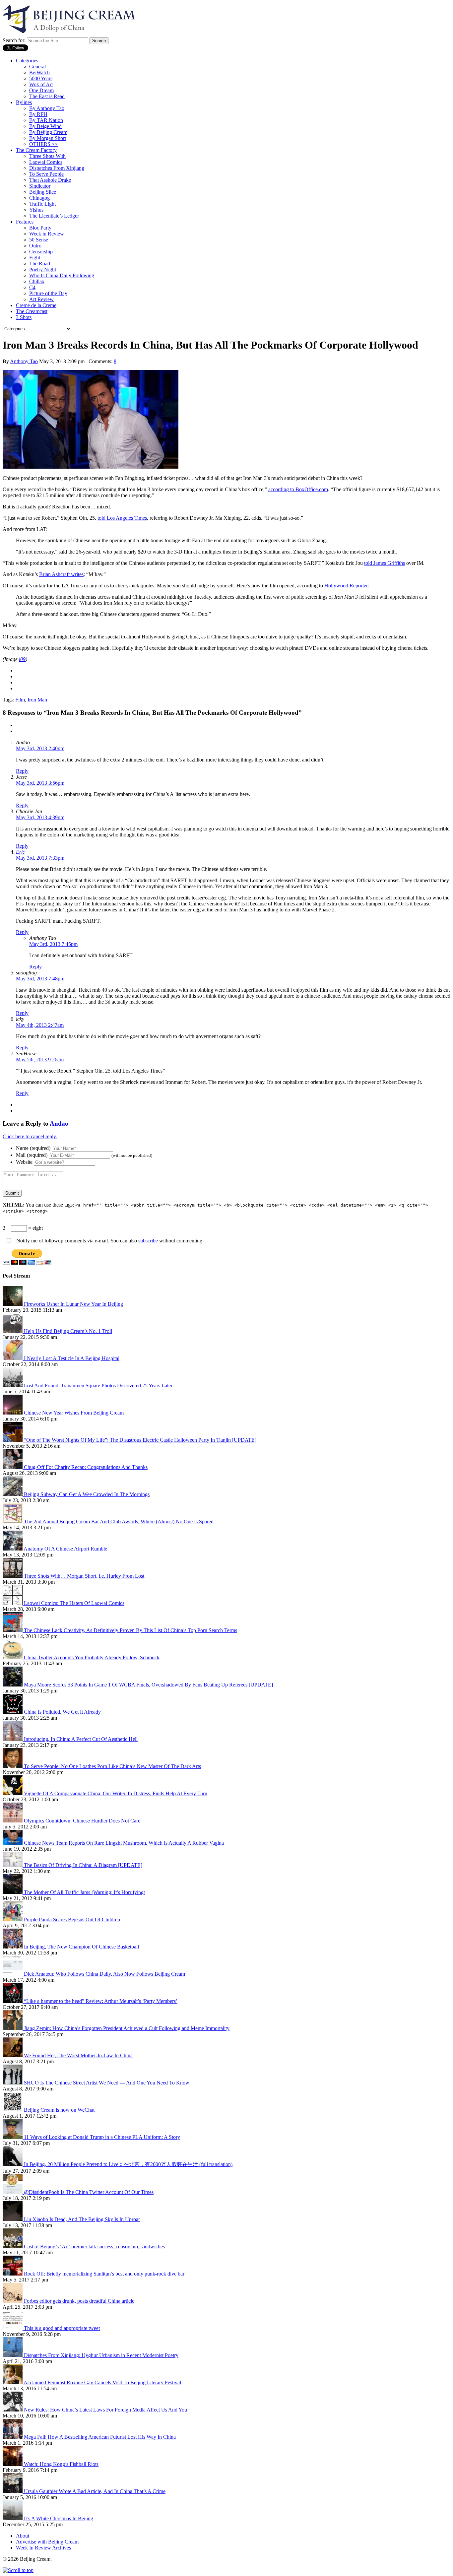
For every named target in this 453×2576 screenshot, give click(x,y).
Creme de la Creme (36, 305)
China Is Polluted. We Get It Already (62, 1712)
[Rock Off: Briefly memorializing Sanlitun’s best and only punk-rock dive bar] (13, 2274)
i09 (22, 659)
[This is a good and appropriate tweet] (13, 2328)
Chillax (37, 281)
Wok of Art (41, 84)
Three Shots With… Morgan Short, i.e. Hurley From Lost (84, 1576)
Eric (20, 852)
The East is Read (47, 96)
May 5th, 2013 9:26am (40, 1059)
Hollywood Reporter (346, 586)
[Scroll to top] (18, 2570)
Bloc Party (40, 228)
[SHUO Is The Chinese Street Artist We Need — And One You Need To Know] (13, 2083)
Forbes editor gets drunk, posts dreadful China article (79, 2301)
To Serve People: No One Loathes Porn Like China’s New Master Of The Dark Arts (112, 1766)
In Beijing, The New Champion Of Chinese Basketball (81, 1947)
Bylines (24, 102)
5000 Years (41, 78)
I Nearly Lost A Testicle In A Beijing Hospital (72, 1358)
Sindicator (40, 186)
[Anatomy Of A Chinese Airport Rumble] (13, 1549)
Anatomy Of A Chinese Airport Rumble (65, 1549)
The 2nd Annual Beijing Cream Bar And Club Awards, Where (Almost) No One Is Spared (119, 1521)
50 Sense (39, 240)
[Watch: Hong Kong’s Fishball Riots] (13, 2464)
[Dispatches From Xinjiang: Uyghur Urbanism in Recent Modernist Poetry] (13, 2355)
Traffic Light (42, 204)
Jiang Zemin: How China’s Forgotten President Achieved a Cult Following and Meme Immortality (127, 2028)
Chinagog (39, 198)
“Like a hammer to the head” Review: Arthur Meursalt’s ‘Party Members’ (101, 2001)
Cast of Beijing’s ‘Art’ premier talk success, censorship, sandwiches (94, 2246)
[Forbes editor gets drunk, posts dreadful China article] (13, 2301)
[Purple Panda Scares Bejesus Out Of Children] (13, 1919)
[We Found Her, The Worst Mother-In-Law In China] (13, 2055)
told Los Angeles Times (122, 518)
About (23, 2536)
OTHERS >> (43, 144)
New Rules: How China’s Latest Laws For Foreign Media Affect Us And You (105, 2410)
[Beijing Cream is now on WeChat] (13, 2110)
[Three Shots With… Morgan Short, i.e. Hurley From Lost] (13, 1576)
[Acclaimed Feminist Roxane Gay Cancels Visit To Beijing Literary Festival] (13, 2382)
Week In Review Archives (43, 2548)
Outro (35, 246)
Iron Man (37, 700)
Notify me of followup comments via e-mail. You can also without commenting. (109, 1241)
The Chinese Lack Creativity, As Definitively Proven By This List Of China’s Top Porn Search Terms (130, 1630)
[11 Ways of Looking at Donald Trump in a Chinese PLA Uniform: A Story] (13, 2137)
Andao (59, 1123)
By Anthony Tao (47, 108)
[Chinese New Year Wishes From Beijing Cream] (13, 1413)
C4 (32, 287)
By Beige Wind (45, 126)
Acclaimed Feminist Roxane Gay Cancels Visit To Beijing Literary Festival (102, 2382)
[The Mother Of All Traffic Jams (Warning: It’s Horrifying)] (13, 1892)
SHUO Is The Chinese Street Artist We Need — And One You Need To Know (107, 2083)
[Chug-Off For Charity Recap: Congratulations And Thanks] (13, 1467)
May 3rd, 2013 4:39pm (40, 817)
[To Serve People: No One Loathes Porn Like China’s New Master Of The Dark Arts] (13, 1766)
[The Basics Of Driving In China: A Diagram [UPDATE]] (13, 1865)
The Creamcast (32, 311)
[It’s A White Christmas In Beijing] (13, 2518)
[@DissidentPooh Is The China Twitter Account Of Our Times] (13, 2192)
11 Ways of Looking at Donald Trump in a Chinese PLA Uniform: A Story (102, 2137)
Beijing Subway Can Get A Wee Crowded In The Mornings (87, 1494)
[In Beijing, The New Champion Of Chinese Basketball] (13, 1947)
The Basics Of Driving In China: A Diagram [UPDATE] (83, 1865)
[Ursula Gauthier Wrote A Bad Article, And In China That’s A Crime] (13, 2491)
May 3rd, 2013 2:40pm (40, 748)
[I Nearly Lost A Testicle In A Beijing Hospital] (13, 1358)
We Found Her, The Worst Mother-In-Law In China (78, 2055)
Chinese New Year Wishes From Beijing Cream (74, 1413)
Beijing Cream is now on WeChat (59, 2110)
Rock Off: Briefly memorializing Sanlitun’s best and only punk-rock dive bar (104, 2274)
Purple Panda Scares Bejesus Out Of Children (72, 1919)
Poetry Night (43, 269)
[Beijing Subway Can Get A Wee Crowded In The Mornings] (13, 1494)
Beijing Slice (43, 192)
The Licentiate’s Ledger (54, 216)
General (37, 66)
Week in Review (47, 234)
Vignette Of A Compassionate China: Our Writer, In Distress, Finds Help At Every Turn (116, 1793)
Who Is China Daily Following (62, 275)
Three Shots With (47, 156)
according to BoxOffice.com (298, 489)
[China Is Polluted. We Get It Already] (13, 1712)
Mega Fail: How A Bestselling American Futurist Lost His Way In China (100, 2437)
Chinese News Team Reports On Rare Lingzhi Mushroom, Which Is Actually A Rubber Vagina (124, 1843)
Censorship (41, 252)
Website (24, 1162)
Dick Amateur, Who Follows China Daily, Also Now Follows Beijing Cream (104, 1974)
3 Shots (24, 317)
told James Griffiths (385, 563)
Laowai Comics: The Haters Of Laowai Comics (74, 1603)
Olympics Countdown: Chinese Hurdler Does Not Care (82, 1821)
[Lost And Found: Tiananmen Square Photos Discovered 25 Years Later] (13, 1386)
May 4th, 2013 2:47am (40, 1025)
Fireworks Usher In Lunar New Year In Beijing (73, 1304)
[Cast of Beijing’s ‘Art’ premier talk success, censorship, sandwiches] (13, 2246)
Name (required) (33, 1148)
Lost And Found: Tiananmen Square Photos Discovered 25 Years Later (98, 1386)
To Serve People (46, 174)
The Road (40, 264)
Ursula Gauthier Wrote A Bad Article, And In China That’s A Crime (95, 2491)
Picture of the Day (48, 293)
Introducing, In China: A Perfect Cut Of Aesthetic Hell (81, 1739)
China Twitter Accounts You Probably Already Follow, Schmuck (92, 1657)
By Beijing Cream (48, 132)
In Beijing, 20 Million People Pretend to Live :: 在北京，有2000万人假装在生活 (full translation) (128, 2164)
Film (20, 700)
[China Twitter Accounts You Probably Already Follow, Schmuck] (13, 1657)
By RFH (38, 114)
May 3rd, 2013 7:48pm (40, 979)
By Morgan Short (48, 138)
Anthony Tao (24, 361)
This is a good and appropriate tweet (62, 2328)
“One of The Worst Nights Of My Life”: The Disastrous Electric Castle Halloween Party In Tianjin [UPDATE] (140, 1440)
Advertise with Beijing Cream (47, 2542)
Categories (27, 61)
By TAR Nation (46, 120)
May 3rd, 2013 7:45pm (53, 944)
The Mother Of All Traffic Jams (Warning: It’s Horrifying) (85, 1892)
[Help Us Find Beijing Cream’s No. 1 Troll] (13, 1331)
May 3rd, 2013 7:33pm (40, 858)
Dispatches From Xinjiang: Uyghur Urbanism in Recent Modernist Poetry (101, 2355)
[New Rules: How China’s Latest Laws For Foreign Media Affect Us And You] (13, 2410)
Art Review (41, 299)
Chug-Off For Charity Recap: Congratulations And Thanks (86, 1467)
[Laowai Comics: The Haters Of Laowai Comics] (13, 1603)
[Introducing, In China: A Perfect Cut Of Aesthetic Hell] (13, 1739)
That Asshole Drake (50, 180)
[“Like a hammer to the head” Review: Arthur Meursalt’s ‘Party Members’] (13, 2001)
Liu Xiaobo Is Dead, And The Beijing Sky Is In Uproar (82, 2219)
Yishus (36, 210)
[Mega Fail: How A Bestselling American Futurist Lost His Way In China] (13, 2437)
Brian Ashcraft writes (61, 574)
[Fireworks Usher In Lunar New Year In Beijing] (13, 1304)
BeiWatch (39, 72)
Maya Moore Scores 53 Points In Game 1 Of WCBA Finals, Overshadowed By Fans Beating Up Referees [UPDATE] (148, 1685)
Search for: (14, 40)
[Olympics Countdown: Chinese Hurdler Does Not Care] (13, 1821)
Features (25, 222)
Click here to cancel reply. (30, 1136)
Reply (22, 771)
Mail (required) (32, 1155)
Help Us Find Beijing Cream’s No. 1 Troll (68, 1331)
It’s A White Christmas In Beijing (59, 2518)
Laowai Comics (46, 162)
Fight (35, 258)
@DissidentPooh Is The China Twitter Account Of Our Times (89, 2192)
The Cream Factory (36, 150)
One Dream (41, 90)
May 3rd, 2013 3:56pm (40, 783)
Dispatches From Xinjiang (57, 168)
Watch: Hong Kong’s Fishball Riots (61, 2464)
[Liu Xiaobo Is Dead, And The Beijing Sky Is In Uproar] (13, 2219)
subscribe (148, 1241)
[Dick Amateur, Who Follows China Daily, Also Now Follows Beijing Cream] (13, 1974)
